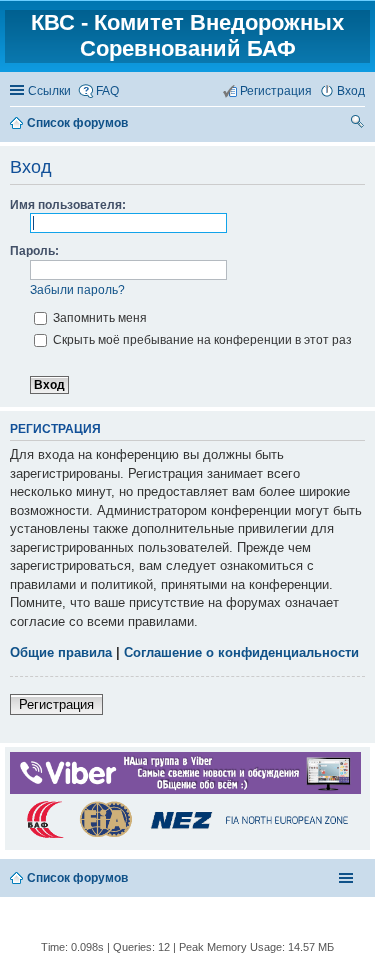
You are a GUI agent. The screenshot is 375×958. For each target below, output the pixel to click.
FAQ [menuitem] (107, 91)
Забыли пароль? (77, 290)
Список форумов (77, 878)
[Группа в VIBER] (185, 790)
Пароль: (34, 251)
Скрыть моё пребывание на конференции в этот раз (201, 340)
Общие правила (61, 652)
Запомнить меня (98, 318)
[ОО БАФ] (185, 837)
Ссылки (49, 91)
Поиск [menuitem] (358, 124)
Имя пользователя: (68, 205)
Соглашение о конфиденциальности (241, 652)
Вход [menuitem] (351, 91)
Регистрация (56, 704)
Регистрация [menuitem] (276, 91)
